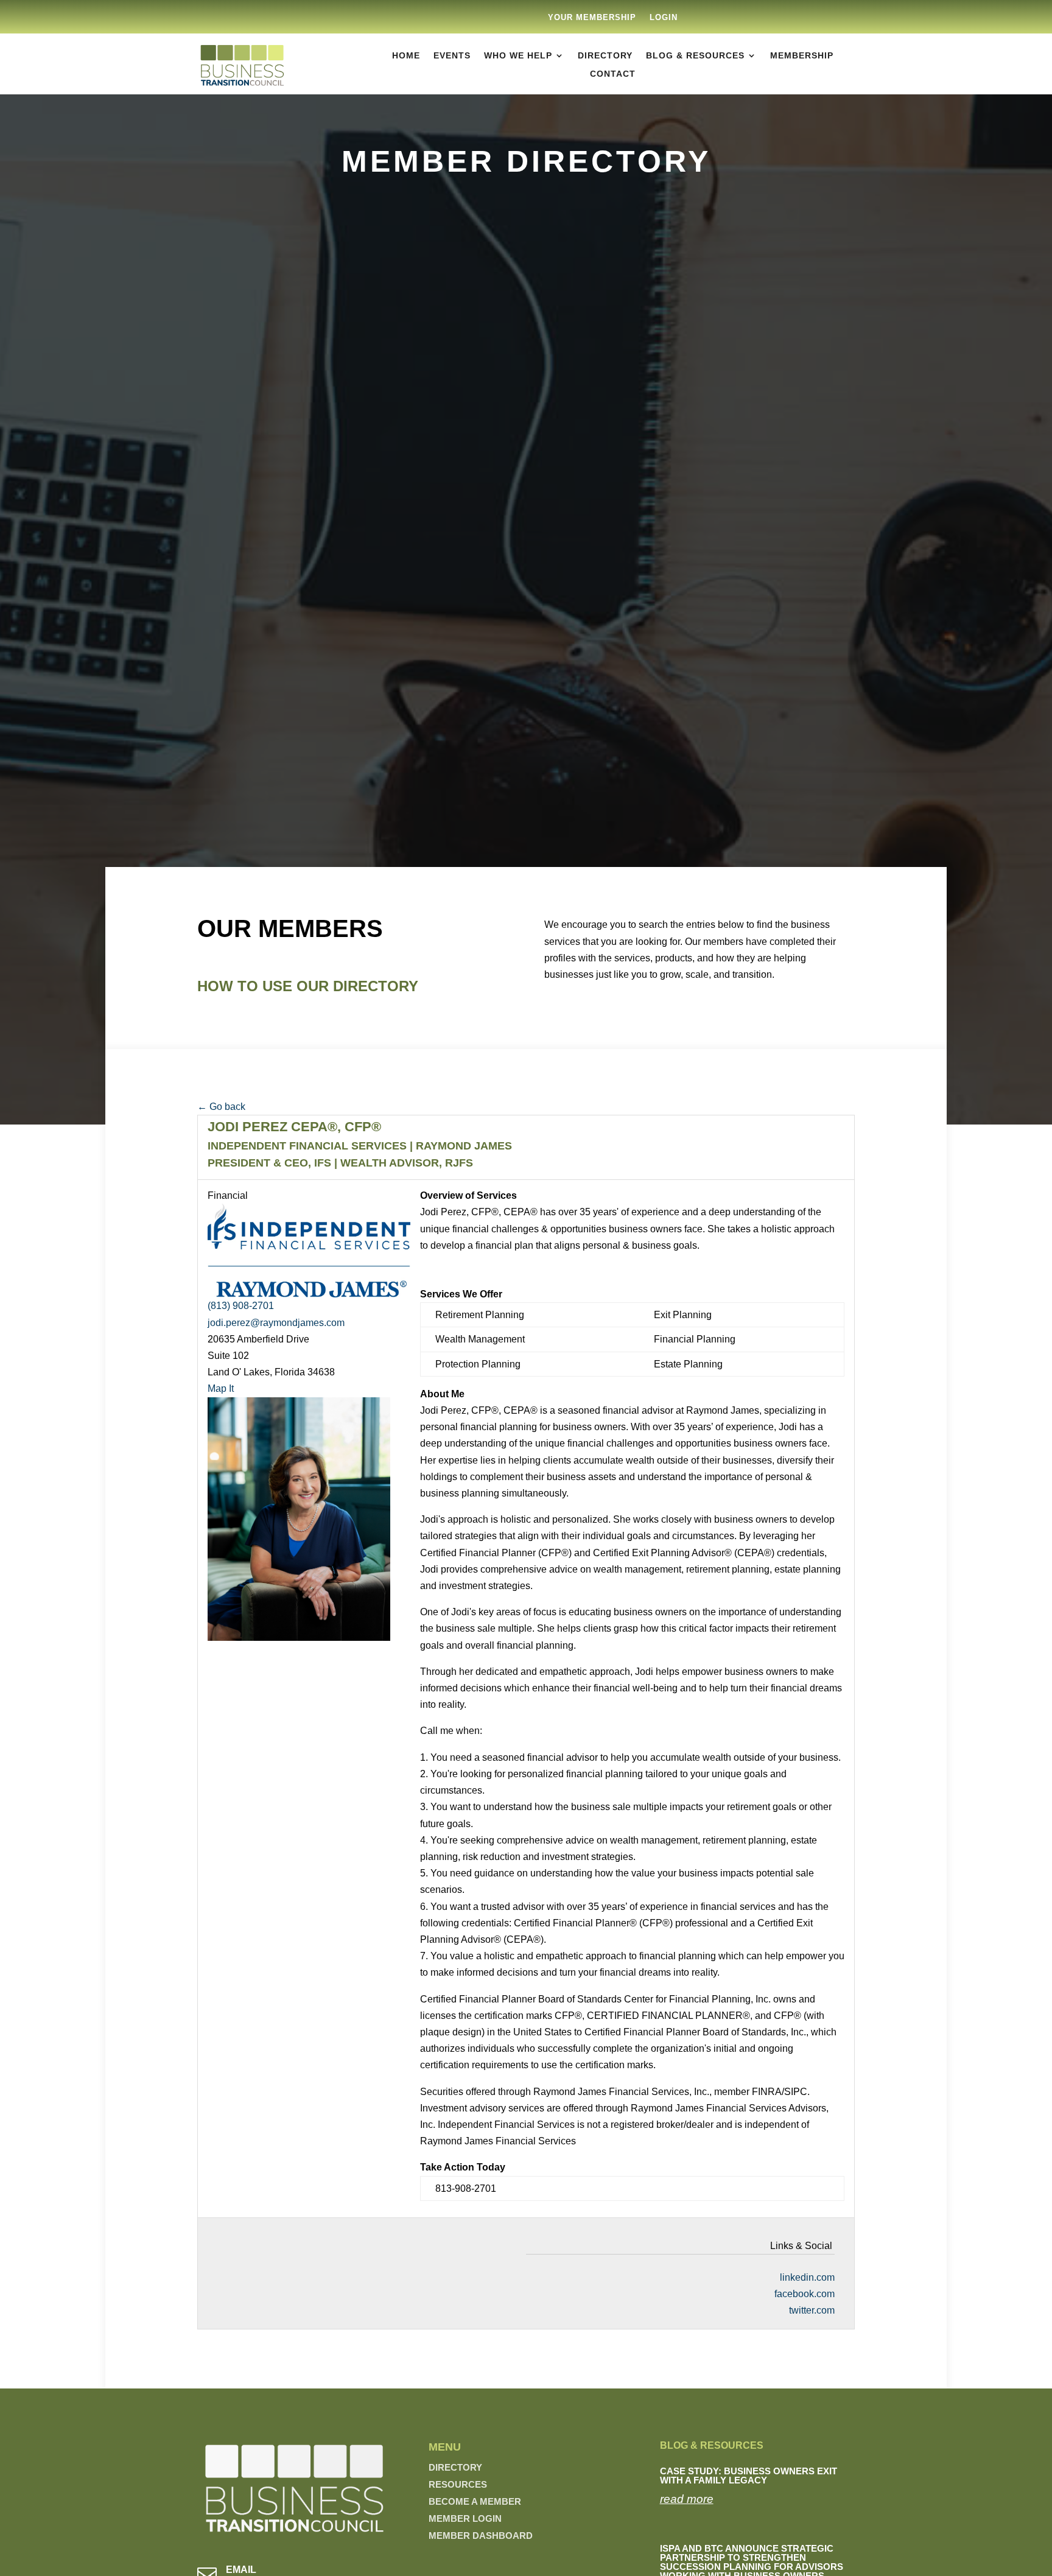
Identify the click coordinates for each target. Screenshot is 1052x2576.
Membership (802, 56)
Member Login (465, 2518)
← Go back (221, 1107)
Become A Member (475, 2501)
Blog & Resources (695, 56)
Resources (458, 2484)
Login (664, 18)
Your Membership (592, 18)
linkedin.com (807, 2277)
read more (687, 2499)
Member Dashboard (481, 2536)
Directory (605, 56)
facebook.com (805, 2294)
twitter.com (812, 2310)
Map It (221, 1388)
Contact (613, 74)
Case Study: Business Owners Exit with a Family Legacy (749, 2476)
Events (452, 56)
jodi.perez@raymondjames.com (276, 1323)
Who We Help (518, 56)
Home (406, 56)
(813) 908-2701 (241, 1306)
